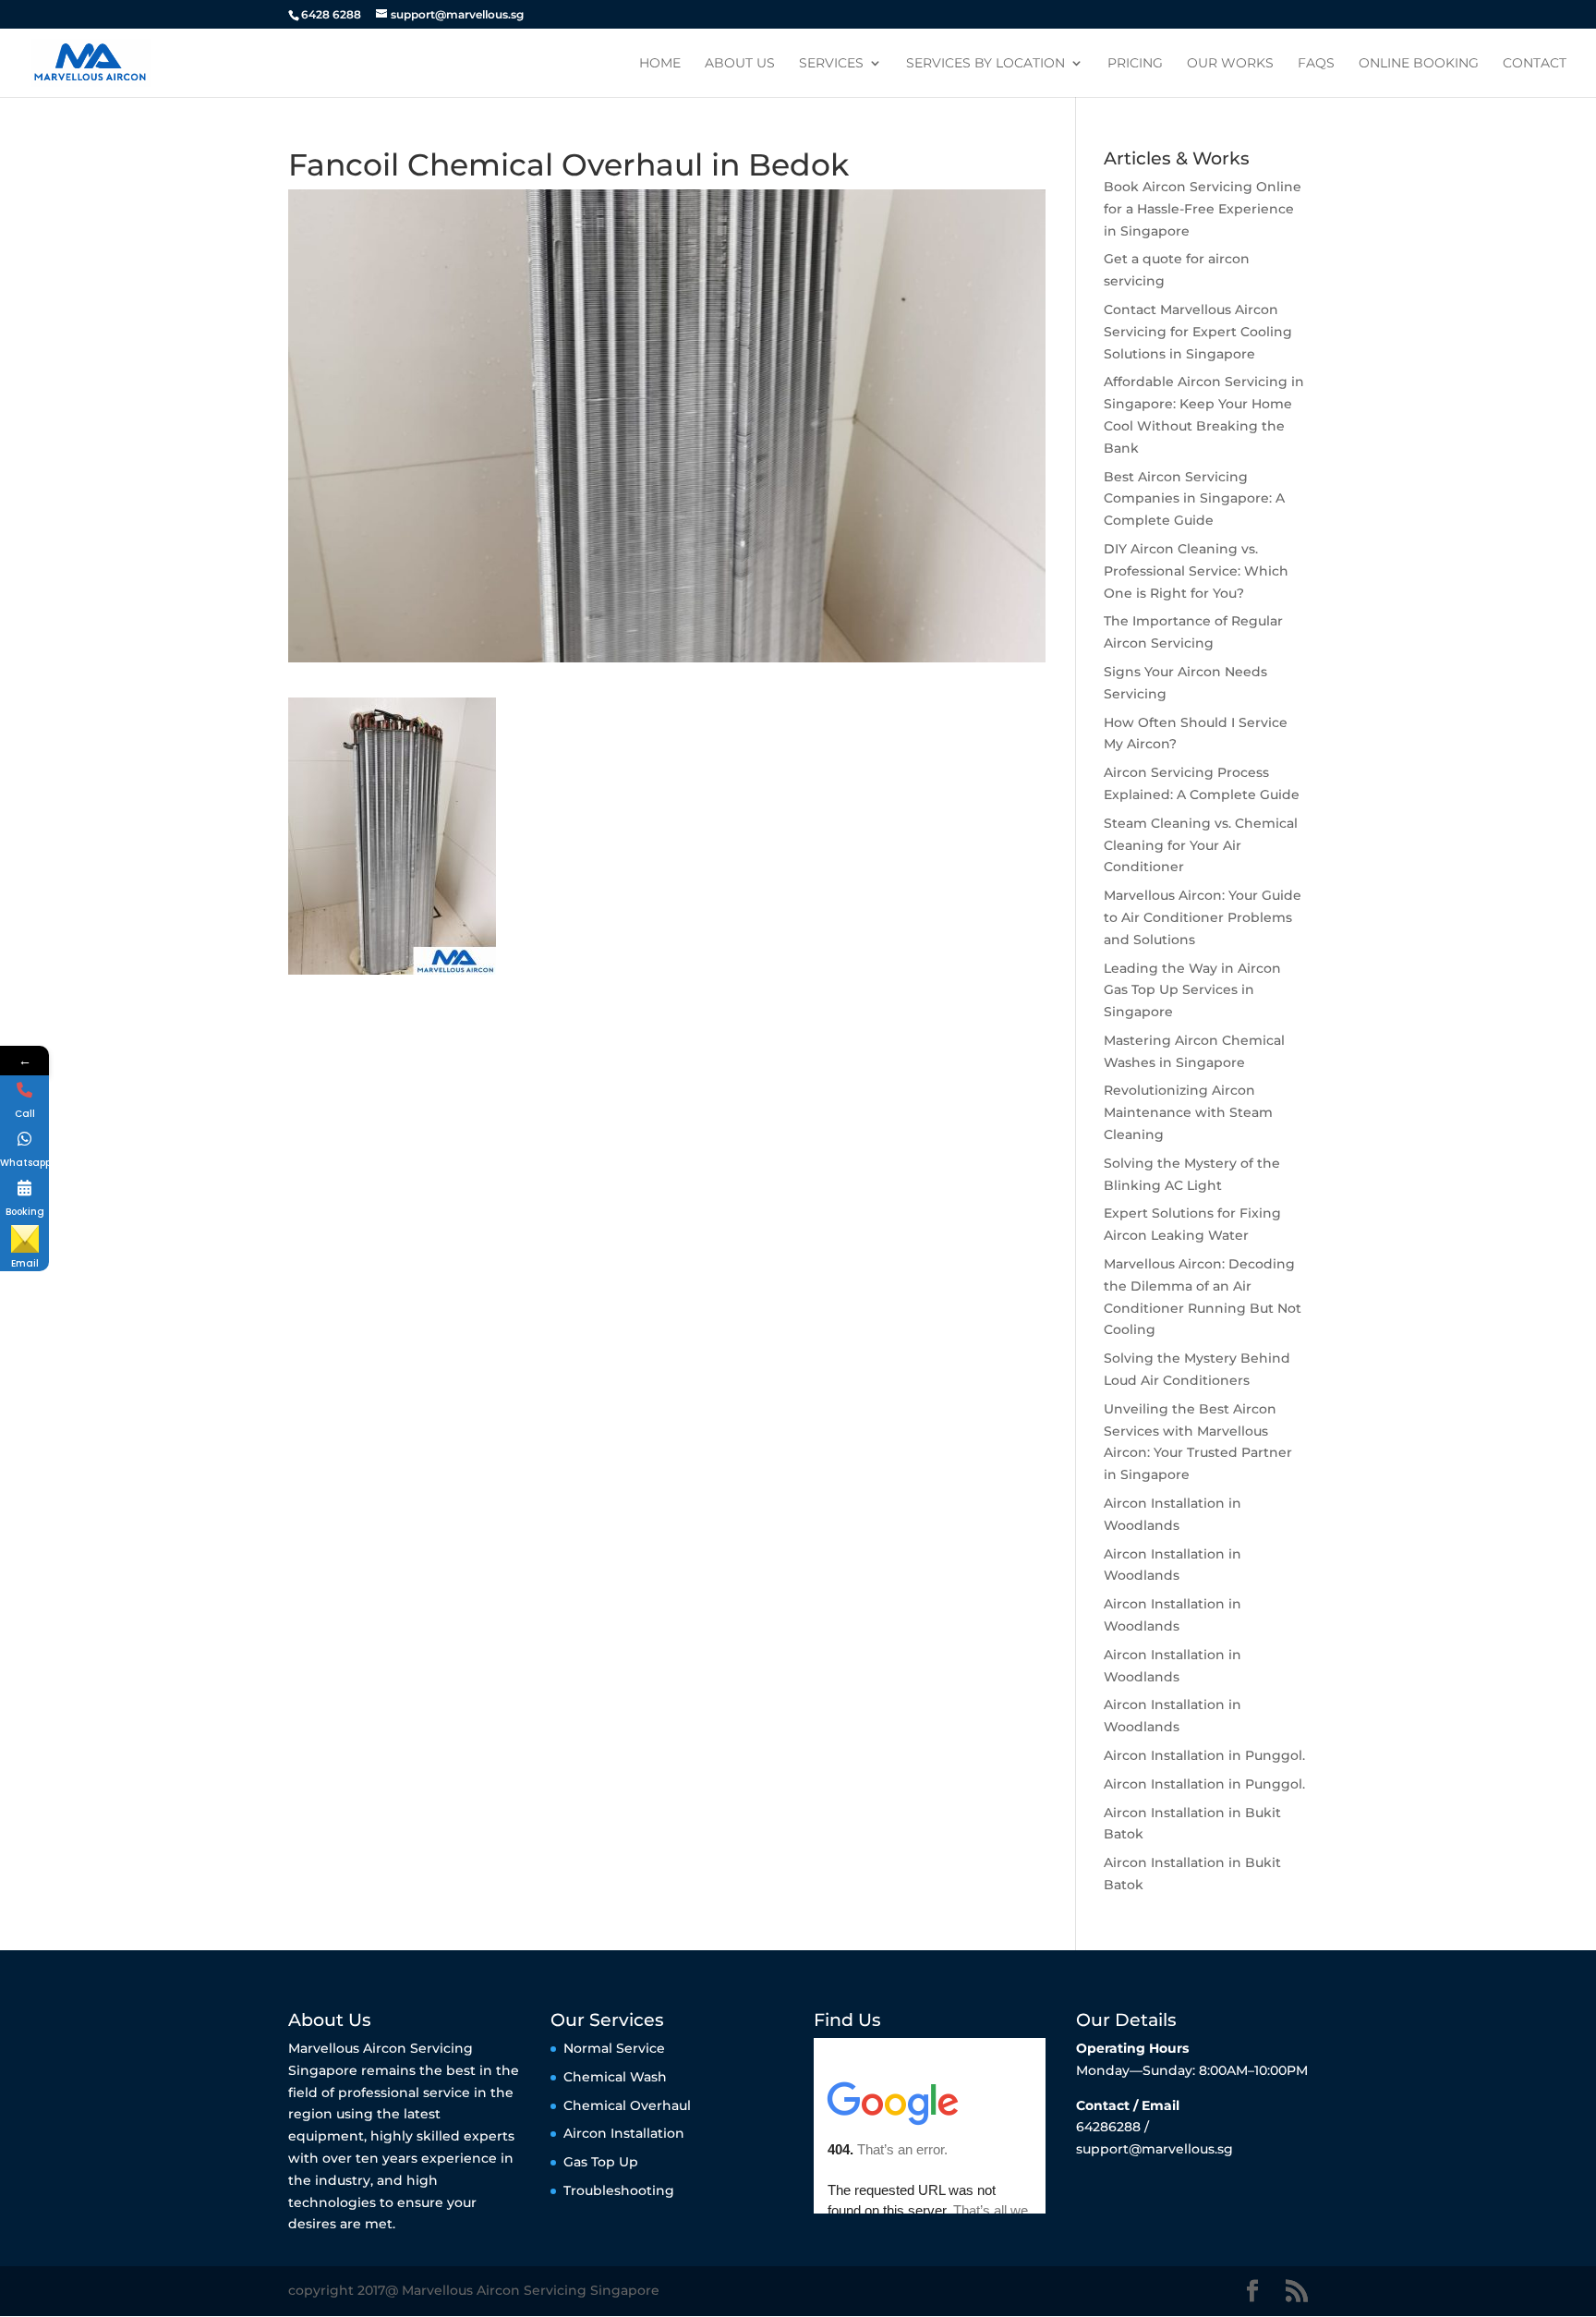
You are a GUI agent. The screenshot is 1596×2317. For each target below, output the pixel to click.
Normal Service (614, 2048)
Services (831, 64)
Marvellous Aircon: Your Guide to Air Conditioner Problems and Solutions (1203, 917)
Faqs (1316, 64)
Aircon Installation (624, 2133)
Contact (1535, 64)
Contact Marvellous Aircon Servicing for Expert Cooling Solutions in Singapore (1198, 332)
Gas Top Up (601, 2162)
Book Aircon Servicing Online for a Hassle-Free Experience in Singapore (1203, 209)
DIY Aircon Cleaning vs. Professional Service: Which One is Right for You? (1196, 571)
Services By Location (985, 64)
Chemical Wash (615, 2077)
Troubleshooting (619, 2190)
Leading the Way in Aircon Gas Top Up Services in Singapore (1192, 990)
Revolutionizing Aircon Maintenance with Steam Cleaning (1188, 1112)
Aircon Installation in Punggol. (1204, 1755)
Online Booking (1419, 64)
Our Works (1230, 64)
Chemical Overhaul (627, 2105)
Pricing (1135, 64)
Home (660, 64)
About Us (740, 64)
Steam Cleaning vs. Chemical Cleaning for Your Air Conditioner (1201, 845)
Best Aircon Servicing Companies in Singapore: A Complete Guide (1194, 499)
